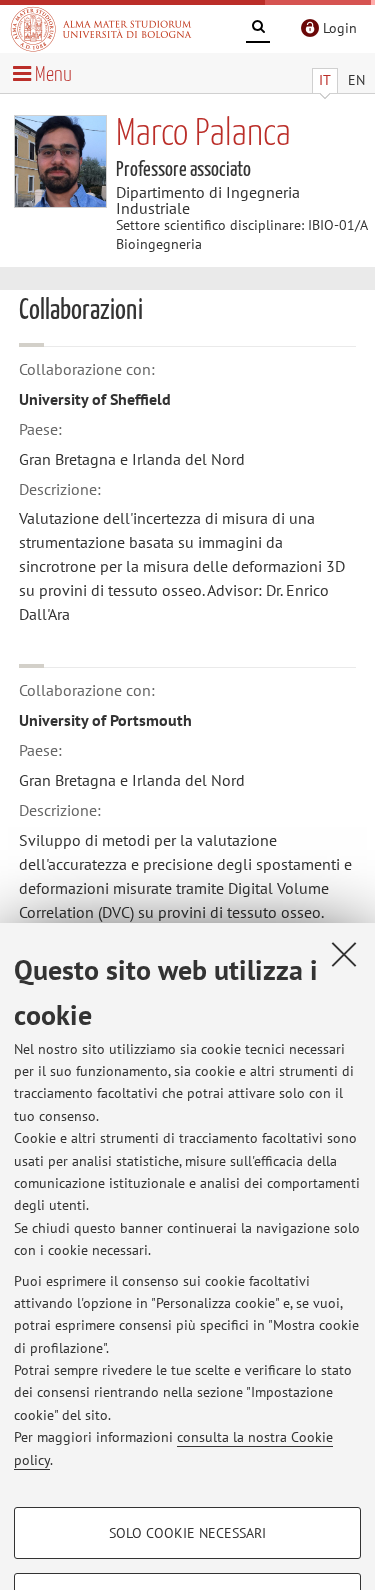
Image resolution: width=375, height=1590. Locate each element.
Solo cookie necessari (187, 1533)
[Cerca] (258, 30)
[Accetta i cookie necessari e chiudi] (344, 954)
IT (325, 80)
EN (356, 80)
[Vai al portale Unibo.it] (101, 29)
